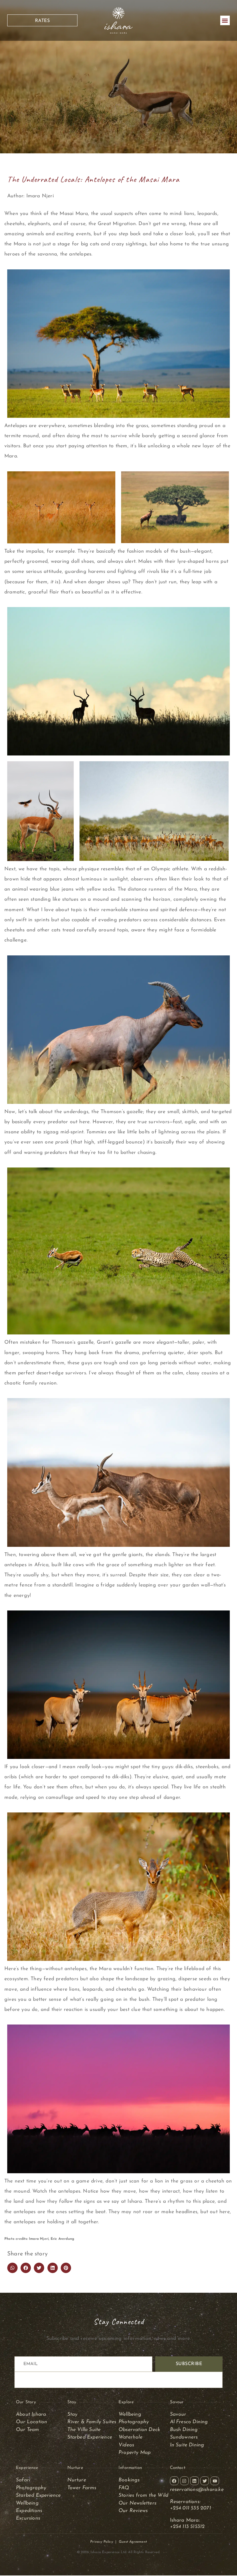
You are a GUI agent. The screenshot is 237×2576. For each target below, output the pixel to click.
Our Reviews (133, 2511)
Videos (126, 2445)
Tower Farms (82, 2488)
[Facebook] (174, 2481)
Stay (73, 2414)
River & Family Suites (92, 2422)
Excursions (28, 2518)
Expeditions (29, 2511)
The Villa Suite (84, 2430)
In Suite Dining (187, 2445)
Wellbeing (130, 2414)
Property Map (135, 2453)
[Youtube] (215, 2481)
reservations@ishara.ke (197, 2490)
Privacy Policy (102, 2542)
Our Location (32, 2422)
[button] (225, 20)
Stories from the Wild (143, 2495)
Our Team (28, 2430)
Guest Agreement (133, 2542)
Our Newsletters (137, 2503)
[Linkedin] (195, 2481)
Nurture (77, 2480)
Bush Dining (184, 2430)
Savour (179, 2414)
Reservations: (185, 2502)
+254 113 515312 (187, 2527)
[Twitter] (205, 2481)
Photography (134, 2422)
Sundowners (184, 2437)
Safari (23, 2480)
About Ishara (31, 2414)
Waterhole (130, 2437)
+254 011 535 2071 (191, 2508)
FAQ (124, 2488)
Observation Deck (139, 2430)
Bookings (129, 2480)
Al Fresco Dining (189, 2422)
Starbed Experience (90, 2437)
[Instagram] (184, 2481)
